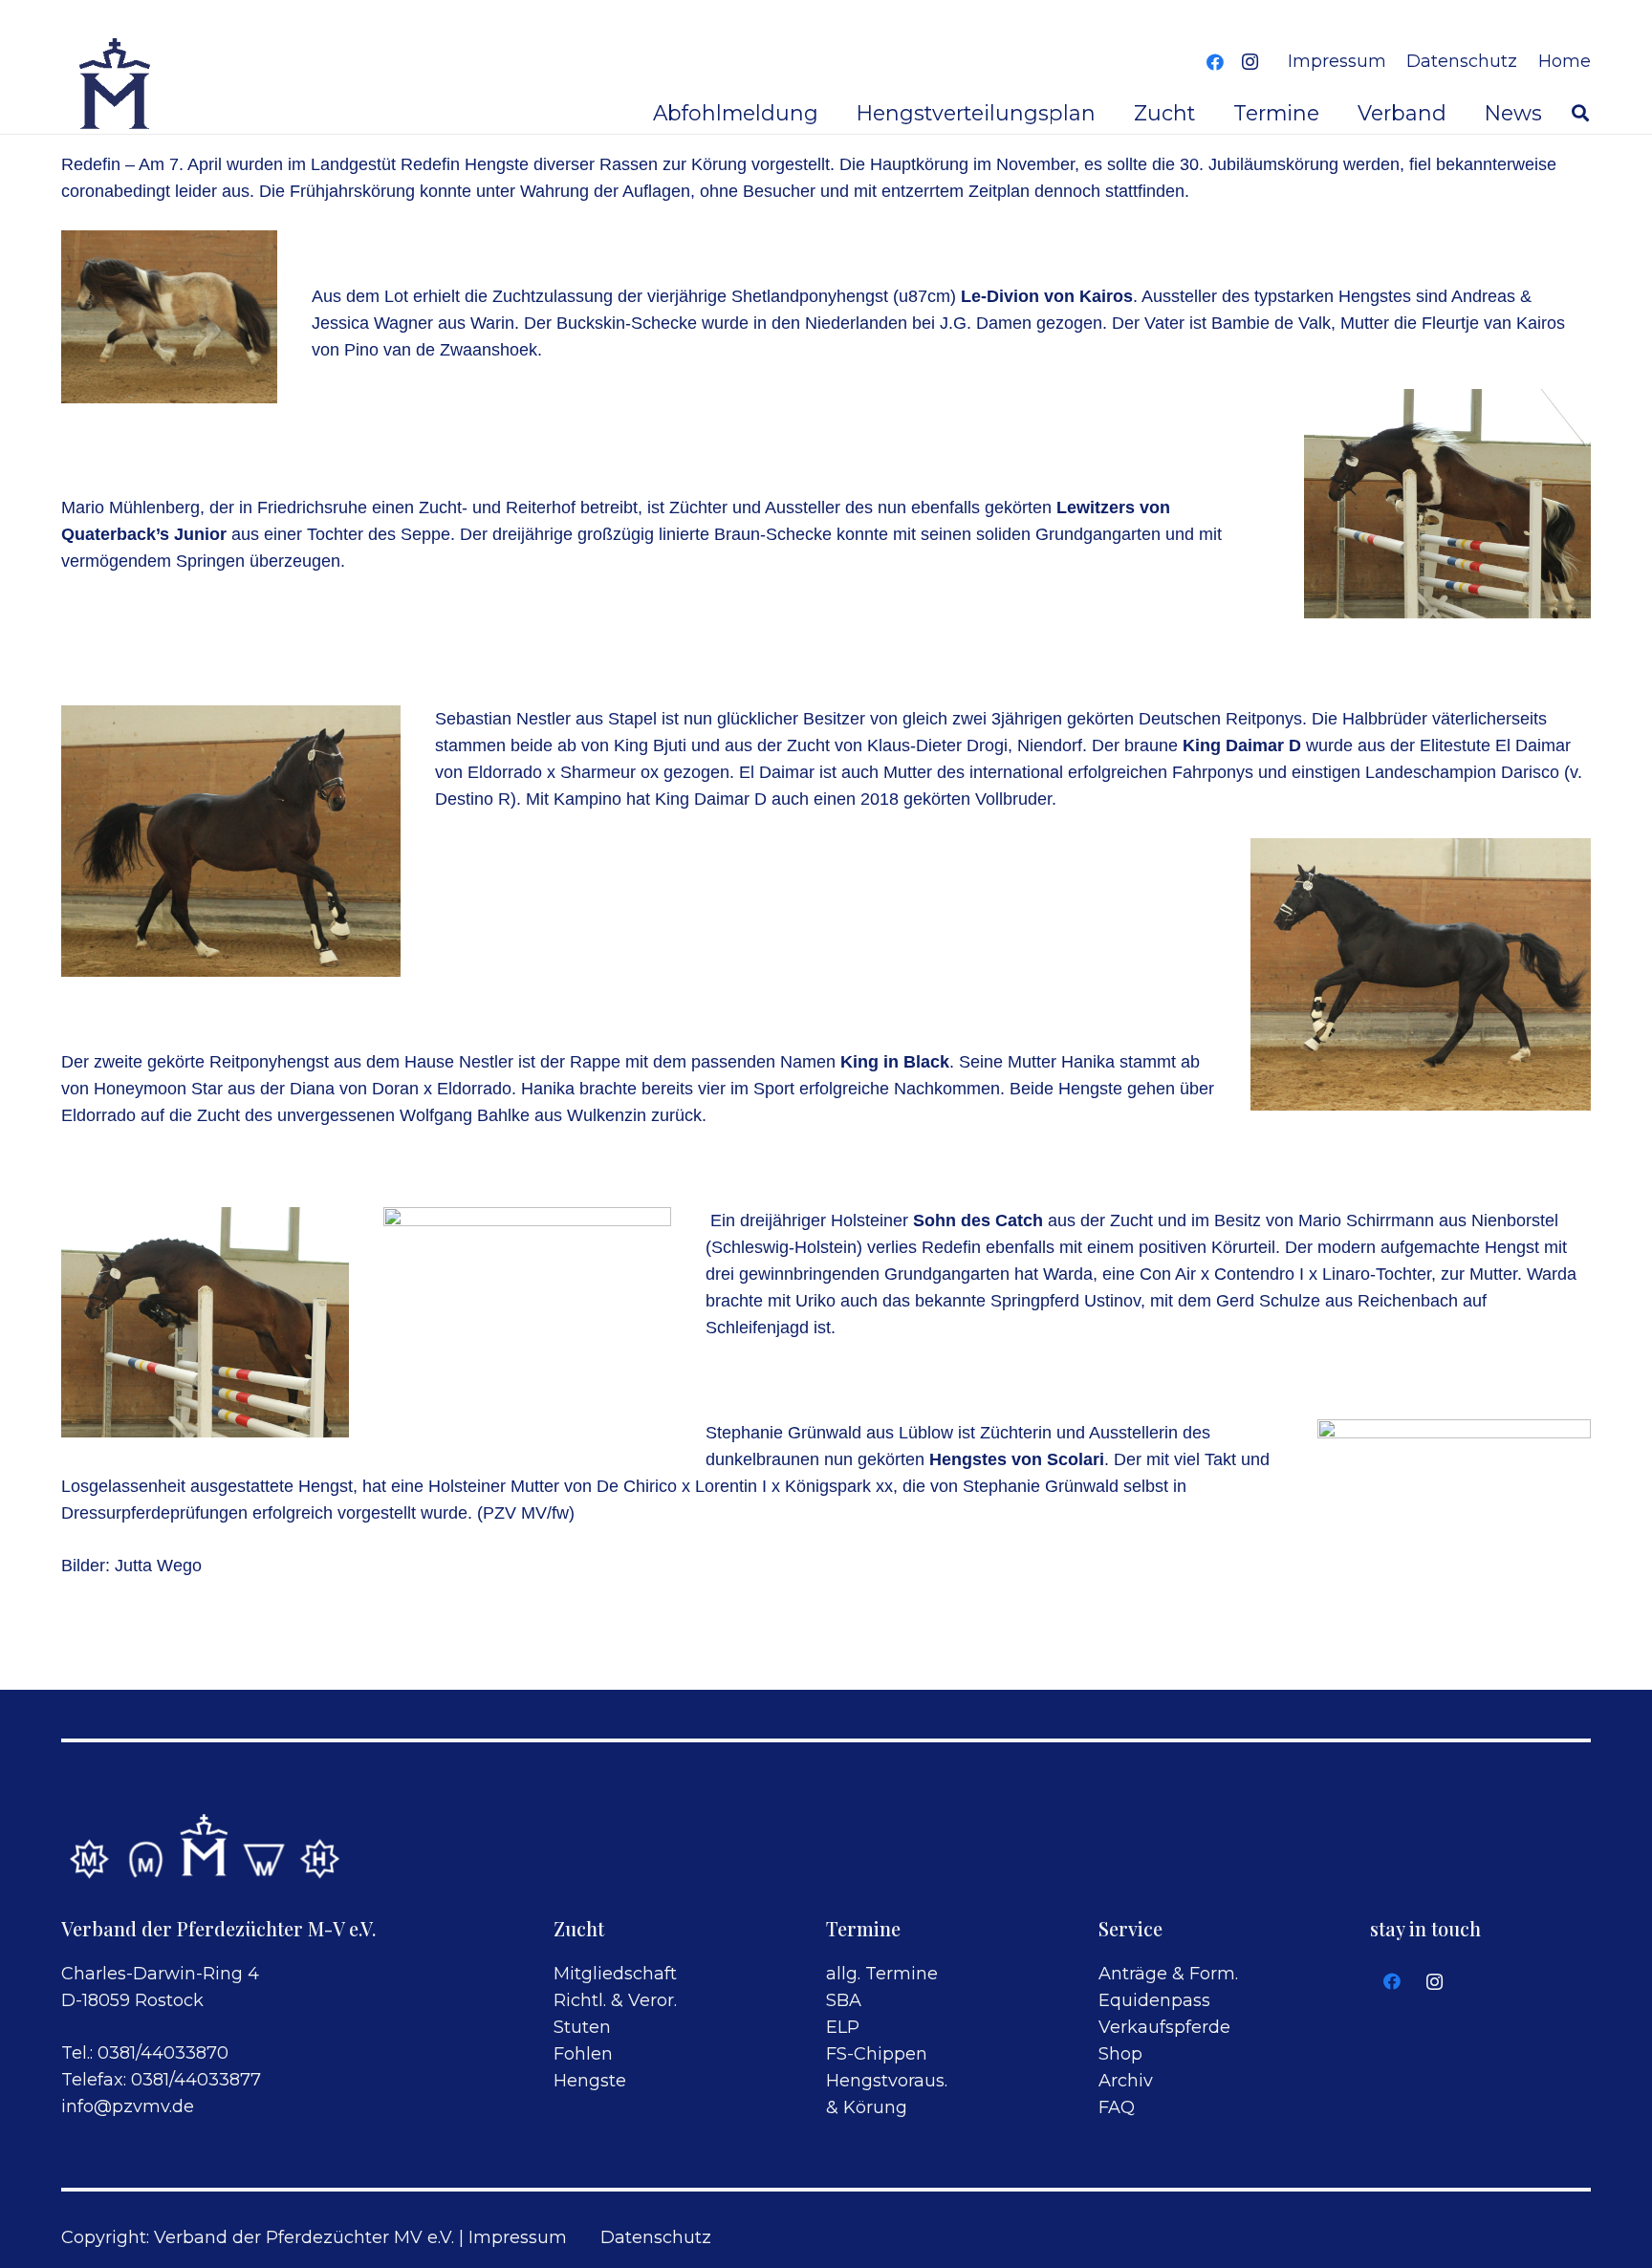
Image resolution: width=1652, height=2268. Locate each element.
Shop (1120, 2054)
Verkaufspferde (1164, 2027)
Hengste (590, 2081)
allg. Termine (882, 1974)
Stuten (582, 2027)
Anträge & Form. (1168, 1974)
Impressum (518, 2237)
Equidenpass (1154, 2000)
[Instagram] (1250, 62)
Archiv (1126, 2081)
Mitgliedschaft (615, 1974)
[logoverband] (116, 86)
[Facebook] (1215, 62)
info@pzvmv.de (128, 2106)
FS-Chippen (877, 2054)
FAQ (1117, 2107)
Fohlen (583, 2054)
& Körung (867, 2107)
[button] (1580, 113)
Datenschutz (656, 2237)
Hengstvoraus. (887, 2081)
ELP (843, 2027)
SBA (844, 2000)
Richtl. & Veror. (615, 2000)
